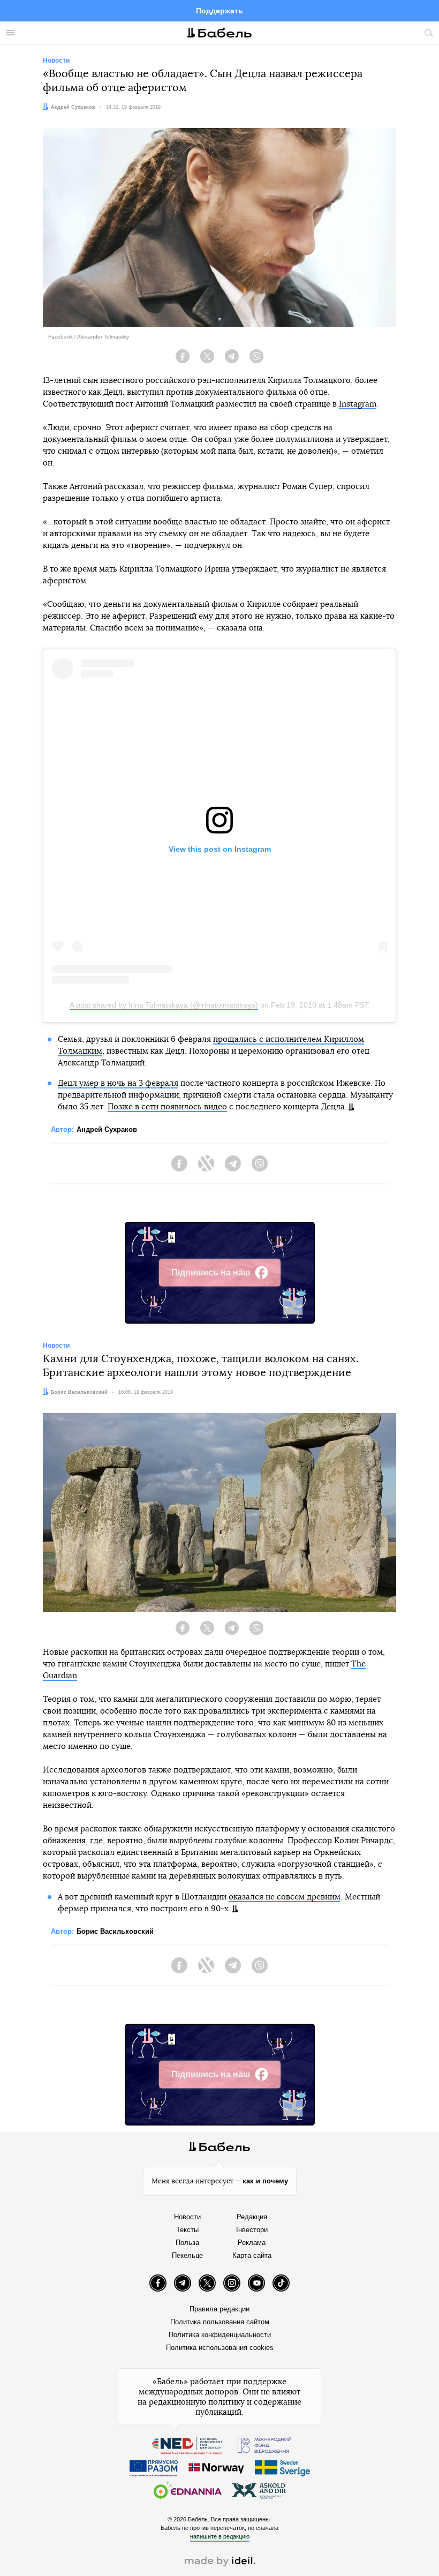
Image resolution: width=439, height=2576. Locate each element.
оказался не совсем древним (285, 1897)
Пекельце (187, 2255)
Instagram (358, 404)
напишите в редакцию (220, 2536)
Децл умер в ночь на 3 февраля (118, 1083)
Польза (187, 2243)
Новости (187, 2217)
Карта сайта (252, 2255)
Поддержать (219, 11)
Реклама (252, 2243)
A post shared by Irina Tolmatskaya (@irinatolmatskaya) (164, 1005)
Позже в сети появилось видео (167, 1107)
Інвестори (252, 2230)
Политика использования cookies (220, 2348)
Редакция (252, 2217)
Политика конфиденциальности (220, 2335)
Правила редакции (219, 2309)
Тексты (187, 2230)
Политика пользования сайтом (220, 2322)
